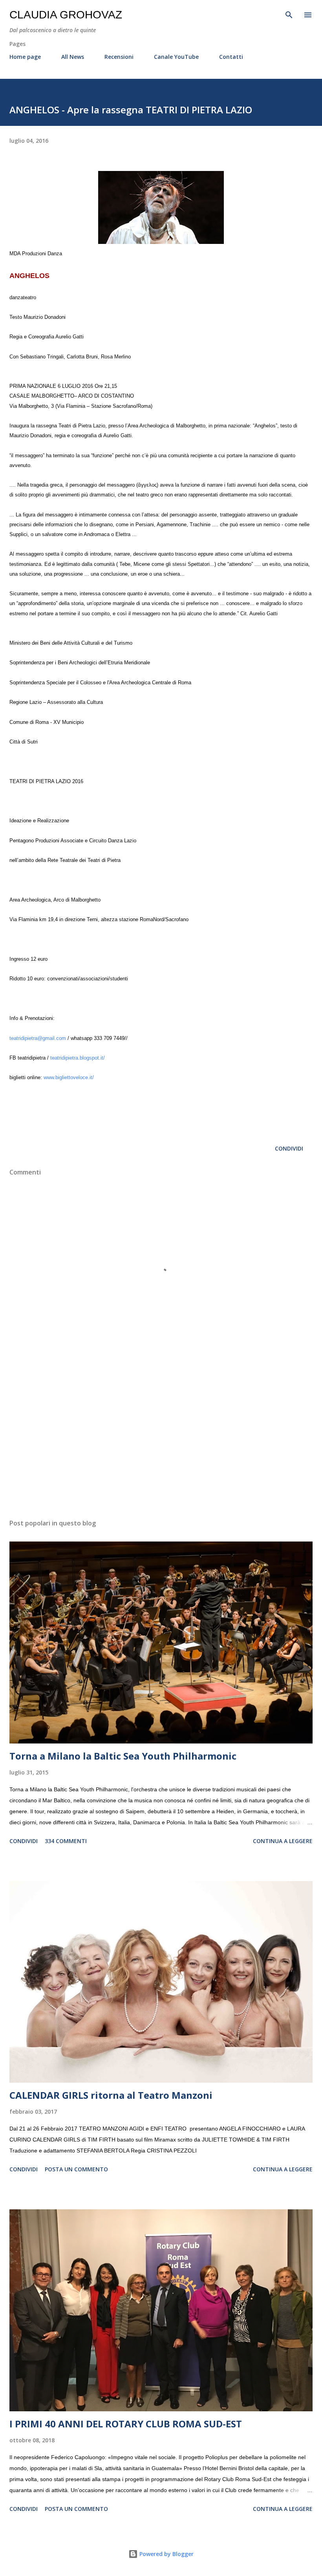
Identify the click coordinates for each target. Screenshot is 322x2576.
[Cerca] (289, 14)
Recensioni (119, 57)
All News (73, 57)
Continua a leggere (283, 1841)
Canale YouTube (176, 57)
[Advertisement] (161, 1439)
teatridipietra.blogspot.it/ (78, 1058)
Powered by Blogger (166, 2554)
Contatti (231, 57)
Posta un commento (76, 2169)
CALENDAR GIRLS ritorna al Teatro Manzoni (111, 2095)
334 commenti (66, 1841)
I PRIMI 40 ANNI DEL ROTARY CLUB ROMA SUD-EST (126, 2424)
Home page (25, 57)
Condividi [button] (289, 1148)
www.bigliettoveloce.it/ (69, 1078)
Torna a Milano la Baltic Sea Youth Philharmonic (123, 1756)
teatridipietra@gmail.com (38, 1038)
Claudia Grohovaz (66, 15)
